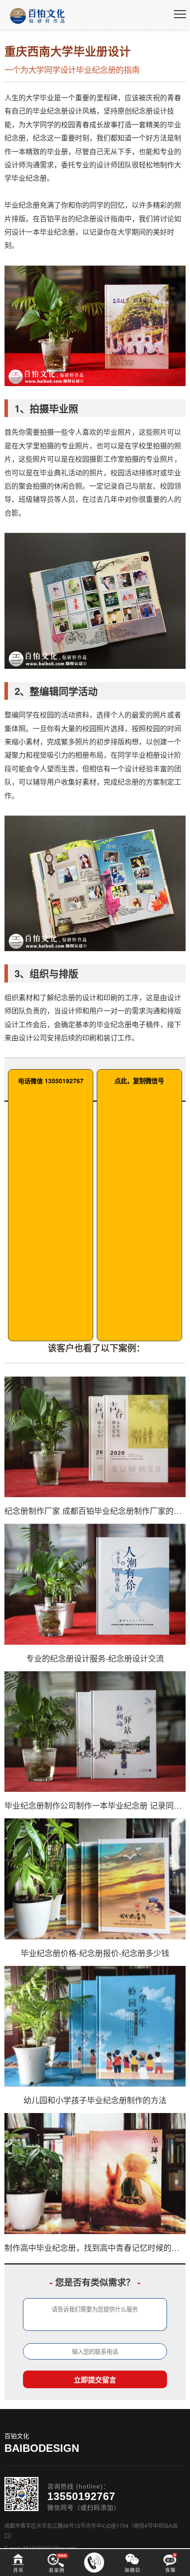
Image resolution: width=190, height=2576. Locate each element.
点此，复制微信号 (139, 1081)
